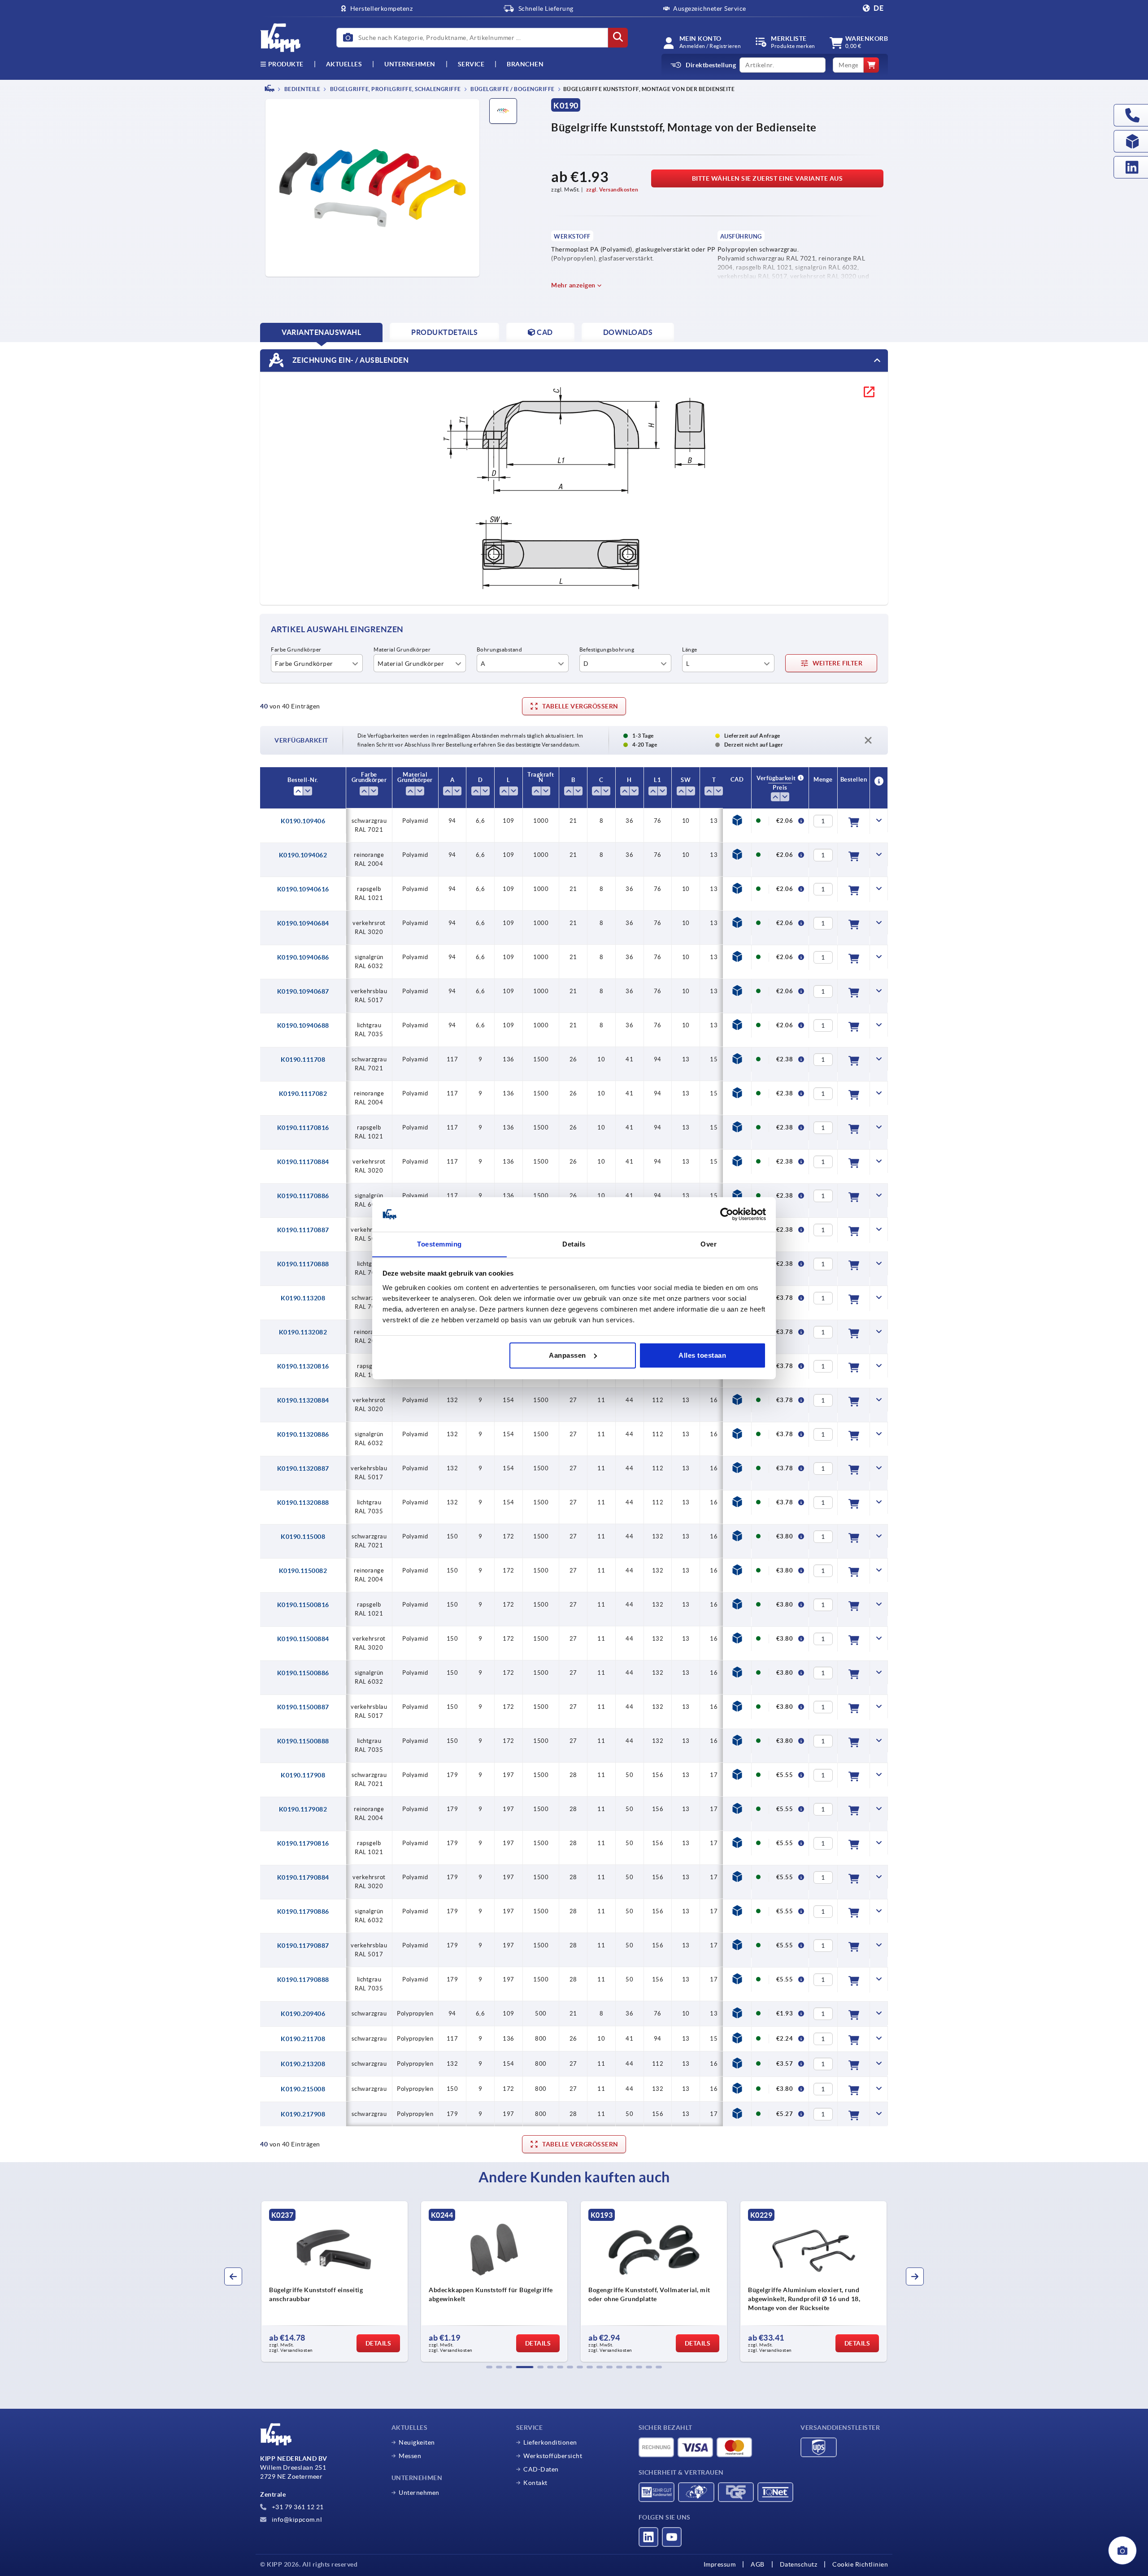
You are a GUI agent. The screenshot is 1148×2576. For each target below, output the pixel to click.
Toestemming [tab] (439, 1244)
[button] (489, 2367)
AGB (758, 2564)
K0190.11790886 (303, 1911)
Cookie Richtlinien (860, 2564)
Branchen (525, 64)
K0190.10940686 (303, 957)
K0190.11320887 (303, 1468)
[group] (335, 2281)
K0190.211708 (303, 2039)
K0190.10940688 (303, 1025)
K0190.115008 (303, 1537)
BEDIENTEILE (302, 89)
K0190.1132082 (303, 1332)
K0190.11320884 (303, 1400)
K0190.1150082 (303, 1571)
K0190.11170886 (303, 1196)
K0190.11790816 (303, 1843)
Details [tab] (574, 1244)
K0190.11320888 (303, 1503)
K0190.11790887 (303, 1946)
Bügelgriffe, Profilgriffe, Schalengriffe (395, 89)
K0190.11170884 (303, 1162)
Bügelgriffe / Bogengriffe (512, 89)
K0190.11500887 (303, 1707)
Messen (410, 2456)
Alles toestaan (702, 1355)
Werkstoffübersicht (553, 2456)
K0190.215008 (303, 2089)
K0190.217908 (303, 2114)
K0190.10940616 (303, 889)
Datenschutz (799, 2564)
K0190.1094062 (303, 855)
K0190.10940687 (303, 991)
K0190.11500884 (303, 1639)
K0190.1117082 (303, 1094)
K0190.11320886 (303, 1434)
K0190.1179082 (303, 1809)
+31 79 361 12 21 (297, 2507)
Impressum (720, 2564)
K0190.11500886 (303, 1673)
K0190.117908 (303, 1775)
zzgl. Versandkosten (612, 189)
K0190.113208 (303, 1298)
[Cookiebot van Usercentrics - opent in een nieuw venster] (727, 1214)
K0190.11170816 (303, 1128)
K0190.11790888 (303, 1980)
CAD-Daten (541, 2469)
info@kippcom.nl (296, 2520)
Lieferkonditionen (550, 2442)
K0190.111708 (303, 1060)
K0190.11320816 (303, 1366)
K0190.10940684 (303, 923)
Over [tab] (709, 1244)
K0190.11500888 (303, 1741)
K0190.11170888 (303, 1264)
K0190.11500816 (303, 1605)
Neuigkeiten (417, 2442)
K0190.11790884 (303, 1877)
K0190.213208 (303, 2064)
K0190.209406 (303, 2014)
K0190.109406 (303, 821)
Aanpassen (567, 1355)
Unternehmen (410, 64)
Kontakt (535, 2483)
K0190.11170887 (303, 1230)
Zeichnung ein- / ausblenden (350, 360)
